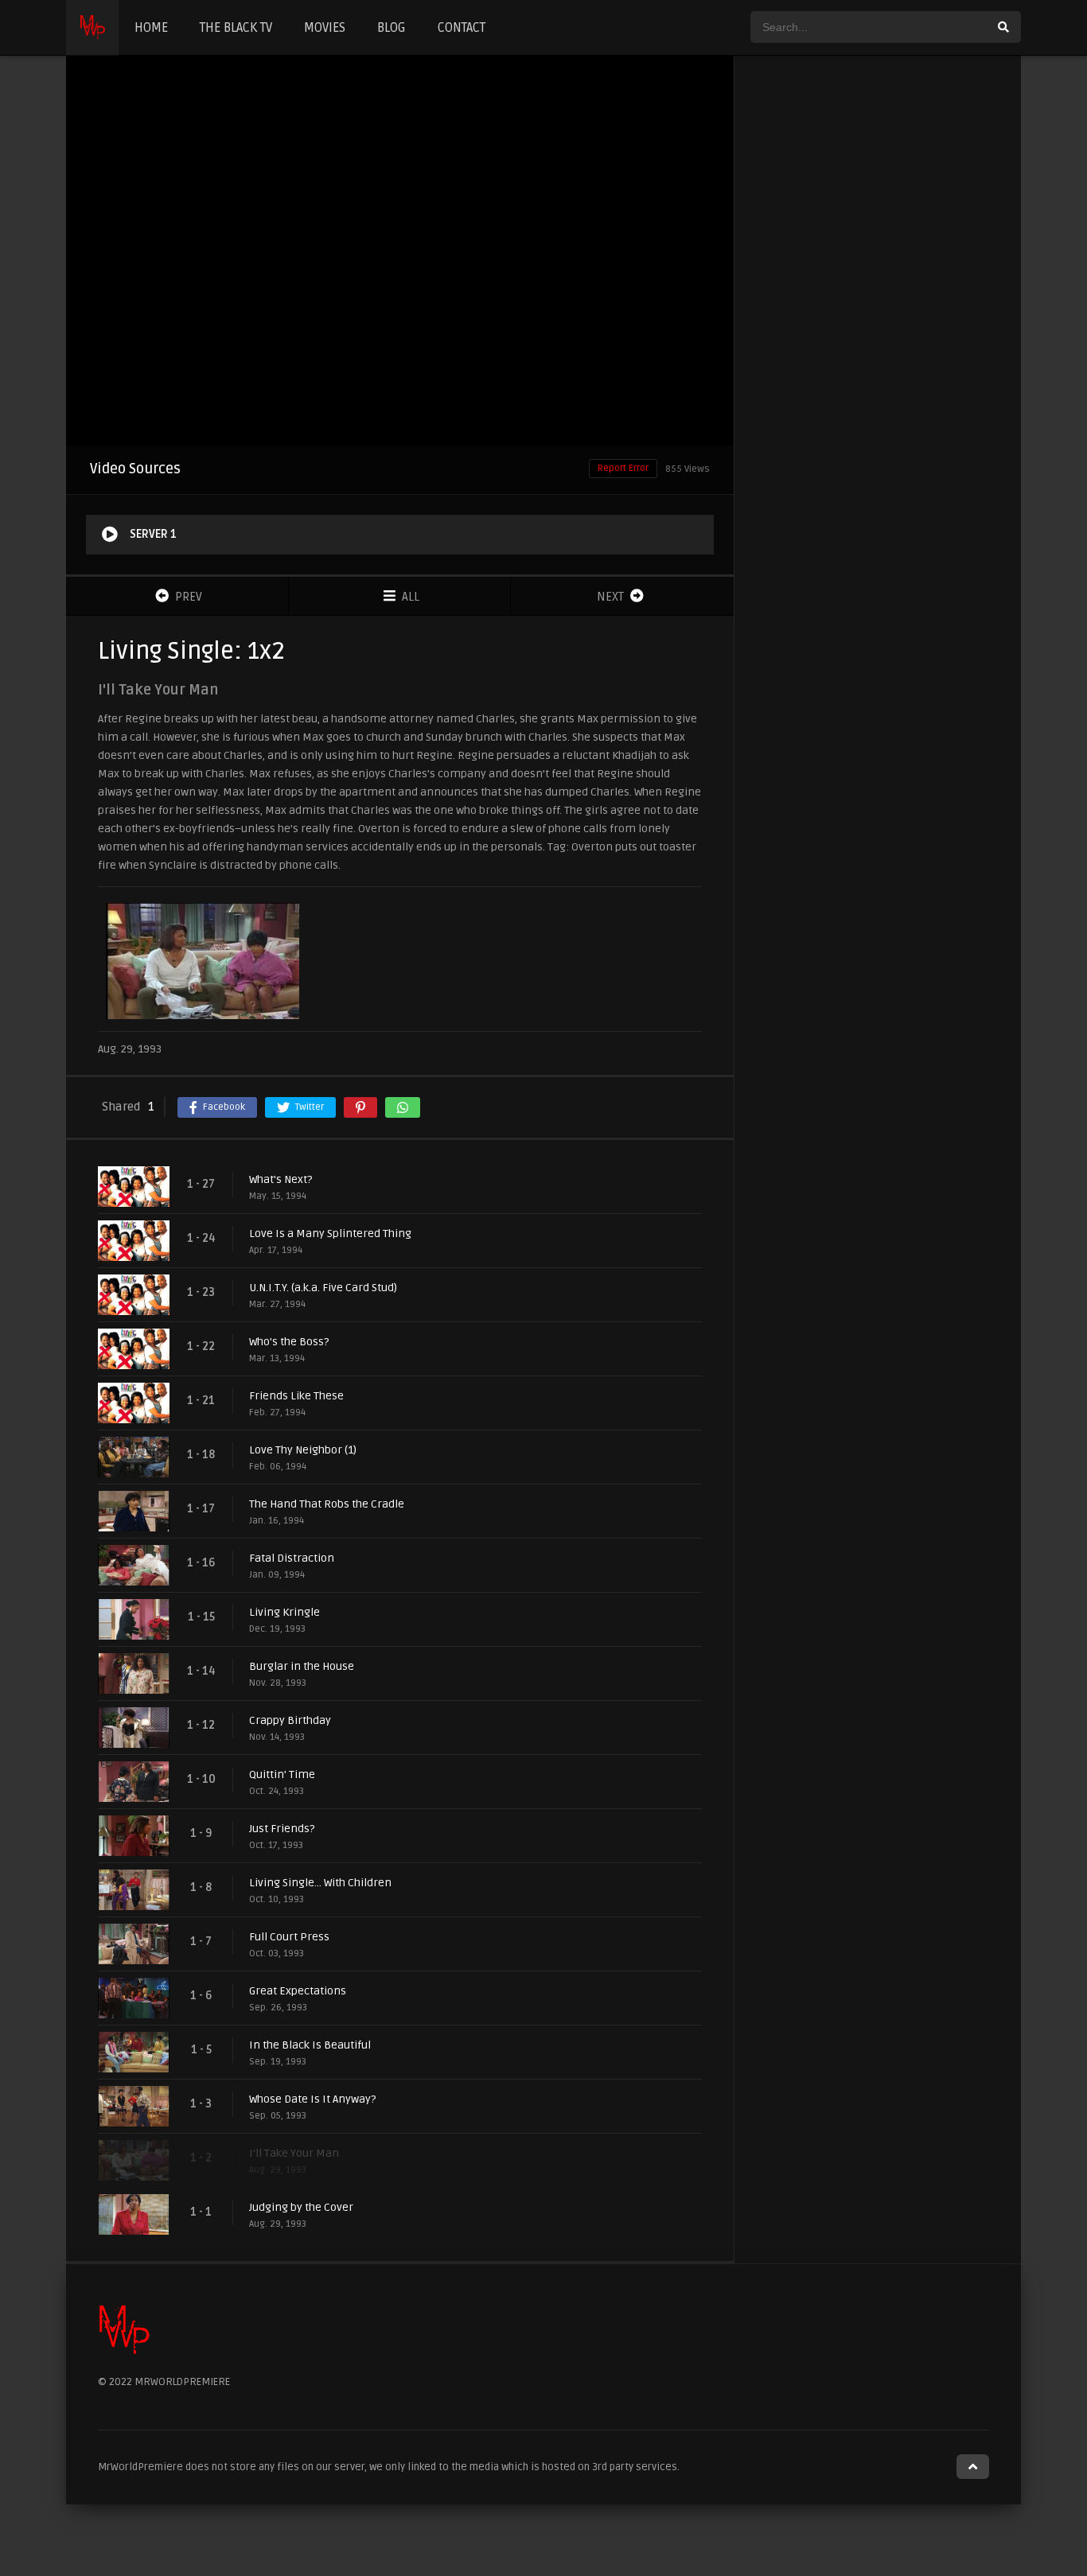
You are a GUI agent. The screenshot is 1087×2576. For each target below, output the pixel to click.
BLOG (392, 28)
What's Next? (281, 1179)
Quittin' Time (282, 1774)
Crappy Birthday (290, 1720)
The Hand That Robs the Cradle (327, 1504)
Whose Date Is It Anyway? (312, 2099)
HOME (151, 28)
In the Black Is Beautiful (310, 2045)
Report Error (623, 468)
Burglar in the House (302, 1666)
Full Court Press (289, 1937)
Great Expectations (298, 1991)
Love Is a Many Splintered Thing (330, 1234)
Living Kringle (284, 1612)
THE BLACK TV (236, 28)
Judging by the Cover (301, 2207)
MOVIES (325, 28)
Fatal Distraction (292, 1558)
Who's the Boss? (289, 1342)
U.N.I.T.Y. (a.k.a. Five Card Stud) (323, 1288)
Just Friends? (282, 1829)
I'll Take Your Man (294, 2153)
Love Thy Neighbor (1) (303, 1450)
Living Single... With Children (320, 1883)
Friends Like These (296, 1396)
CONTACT (462, 28)
